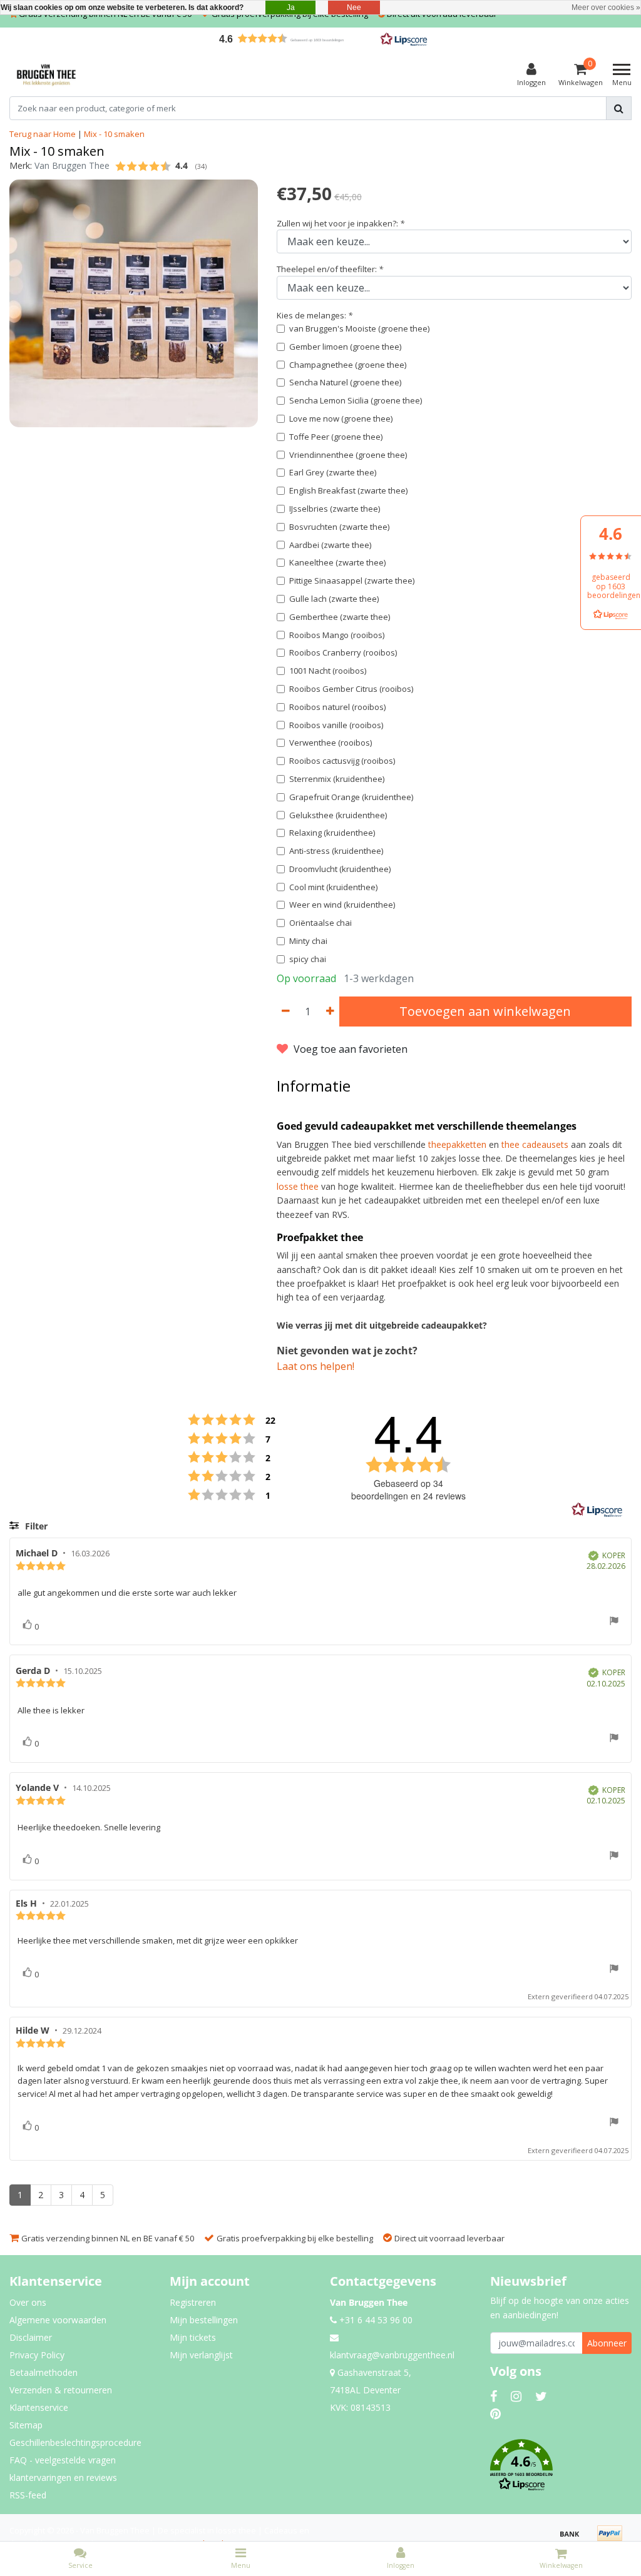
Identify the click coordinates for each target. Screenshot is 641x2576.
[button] (320, 38)
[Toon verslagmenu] (614, 1622)
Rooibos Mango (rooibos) (337, 635)
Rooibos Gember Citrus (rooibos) (351, 689)
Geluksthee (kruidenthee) (338, 815)
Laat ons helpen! (315, 1366)
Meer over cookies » (606, 8)
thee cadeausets (535, 1144)
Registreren (193, 2302)
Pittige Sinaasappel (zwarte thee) (352, 581)
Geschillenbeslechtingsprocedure (75, 2442)
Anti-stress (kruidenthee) (336, 851)
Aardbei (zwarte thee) (330, 545)
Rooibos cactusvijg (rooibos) (342, 761)
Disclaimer (31, 2337)
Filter (35, 1526)
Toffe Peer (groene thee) (336, 437)
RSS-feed (28, 2495)
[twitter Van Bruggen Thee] (541, 2396)
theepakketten (457, 1144)
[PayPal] (613, 2539)
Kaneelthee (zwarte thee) (337, 562)
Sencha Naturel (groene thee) (345, 382)
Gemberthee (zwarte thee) (340, 617)
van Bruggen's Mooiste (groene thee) (359, 328)
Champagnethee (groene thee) (348, 365)
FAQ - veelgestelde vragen (63, 2460)
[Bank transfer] (574, 2539)
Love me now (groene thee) (341, 418)
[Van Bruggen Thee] (46, 75)
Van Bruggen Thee (72, 165)
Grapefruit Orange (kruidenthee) (351, 797)
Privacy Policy (37, 2355)
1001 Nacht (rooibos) (328, 671)
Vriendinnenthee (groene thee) (348, 455)
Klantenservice (39, 2407)
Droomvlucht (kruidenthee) (340, 869)
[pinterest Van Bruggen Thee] (495, 2414)
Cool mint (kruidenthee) (333, 887)
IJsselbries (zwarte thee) (335, 509)
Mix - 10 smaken (114, 134)
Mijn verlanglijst (201, 2355)
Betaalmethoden (44, 2372)
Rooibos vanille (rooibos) (336, 725)
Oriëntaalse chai (320, 923)
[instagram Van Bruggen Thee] (516, 2396)
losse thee (298, 1186)
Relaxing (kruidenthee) (332, 833)
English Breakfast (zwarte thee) (348, 490)
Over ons (28, 2302)
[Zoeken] (619, 108)
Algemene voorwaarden (58, 2320)
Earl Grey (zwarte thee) (333, 472)
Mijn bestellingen (204, 2320)
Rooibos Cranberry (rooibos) (343, 652)
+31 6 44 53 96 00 (375, 2320)
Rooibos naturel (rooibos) (337, 707)
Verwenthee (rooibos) (331, 743)
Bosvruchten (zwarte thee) (339, 527)
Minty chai (308, 941)
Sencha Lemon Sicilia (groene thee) (356, 400)
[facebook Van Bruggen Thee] (494, 2396)
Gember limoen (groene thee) (345, 347)
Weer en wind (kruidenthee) (342, 905)
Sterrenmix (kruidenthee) (337, 779)
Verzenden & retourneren (61, 2390)
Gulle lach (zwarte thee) (334, 599)
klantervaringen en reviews (63, 2477)
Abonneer (607, 2343)
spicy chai (308, 959)
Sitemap (26, 2425)
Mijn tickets (193, 2337)
